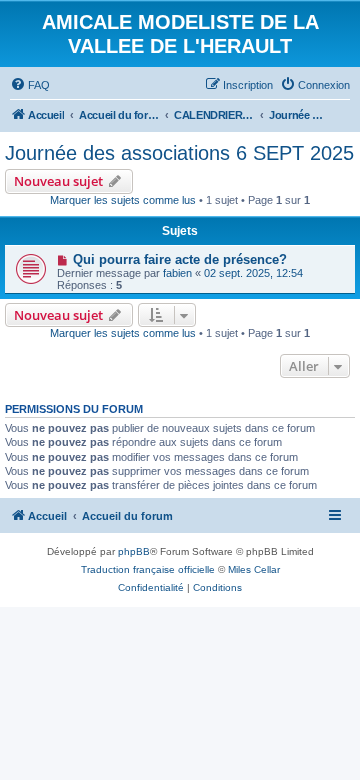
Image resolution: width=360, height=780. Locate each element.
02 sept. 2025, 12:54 (253, 273)
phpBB (134, 551)
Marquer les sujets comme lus (123, 200)
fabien (177, 273)
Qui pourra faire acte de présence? (180, 259)
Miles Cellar (254, 569)
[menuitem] (30, 85)
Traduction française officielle (148, 569)
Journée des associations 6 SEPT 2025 (179, 153)
